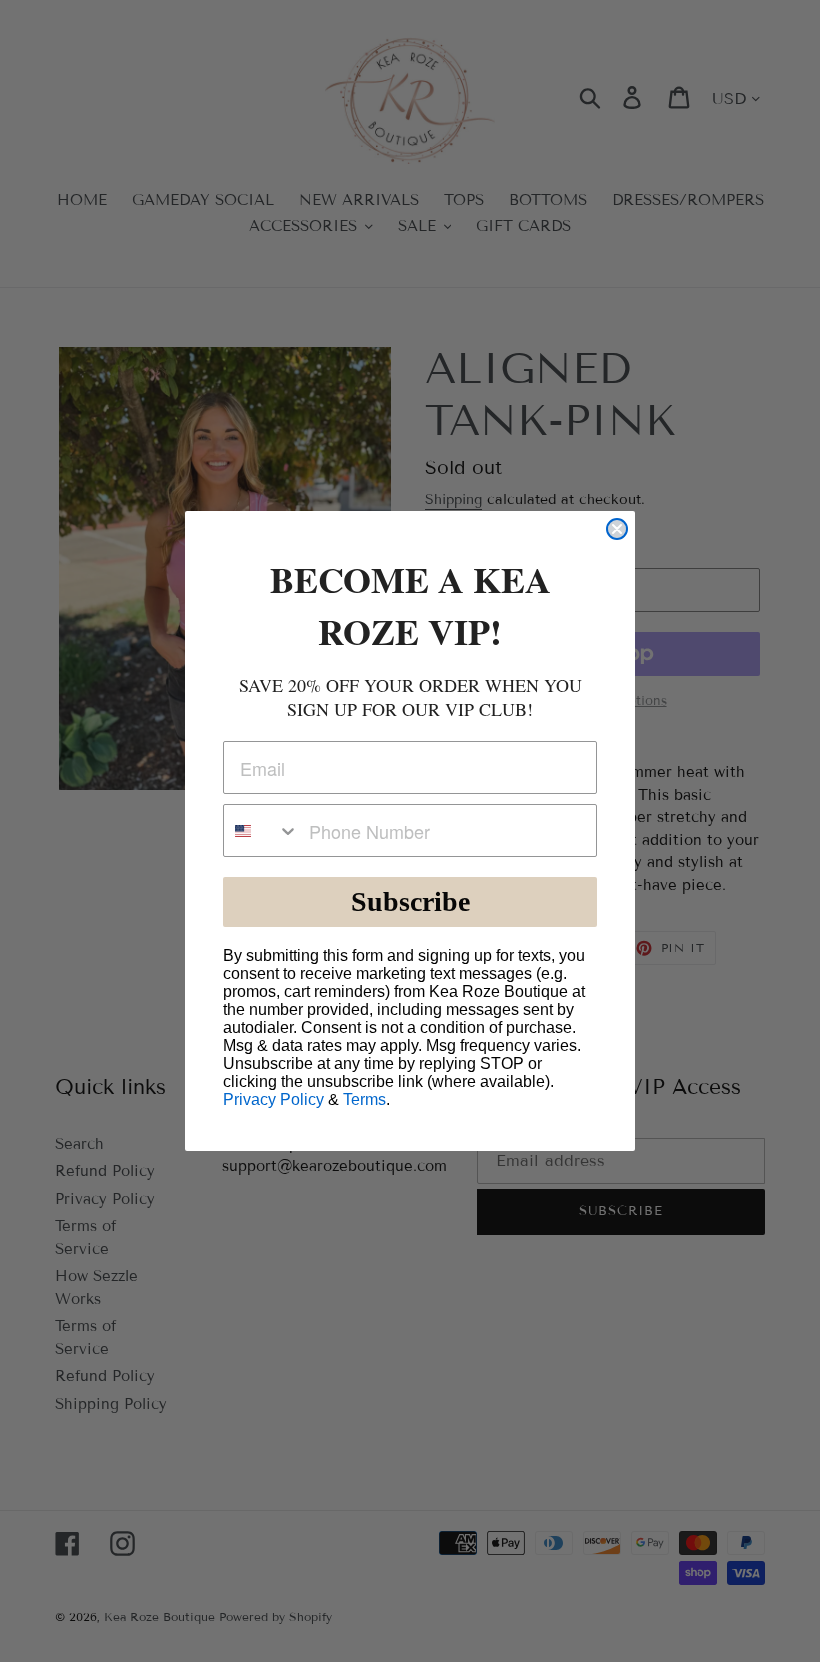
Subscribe (410, 901)
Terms (364, 1099)
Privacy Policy (273, 1099)
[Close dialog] (617, 529)
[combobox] (261, 830)
